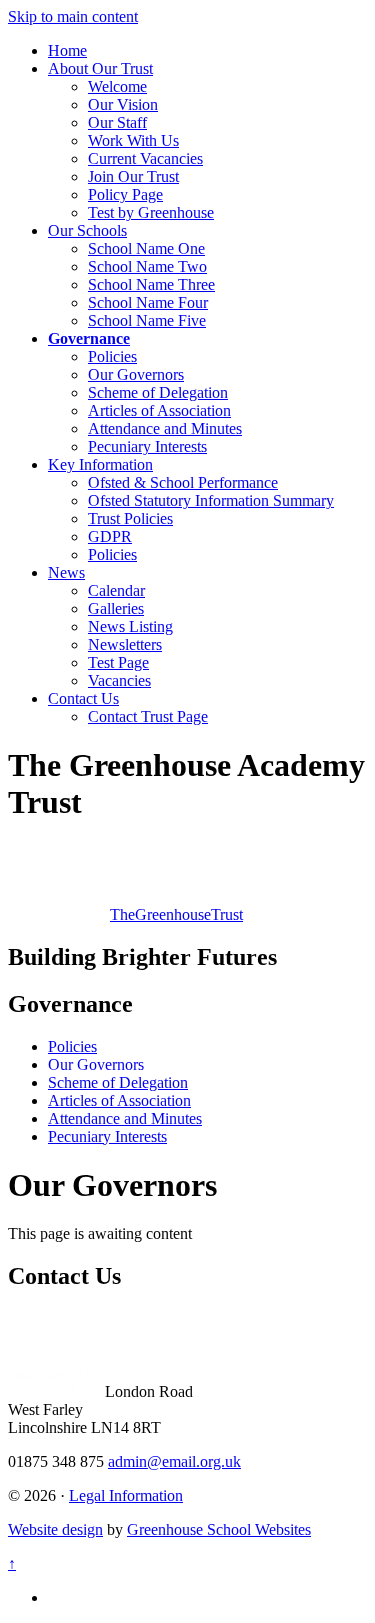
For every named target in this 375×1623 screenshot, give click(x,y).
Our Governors (136, 374)
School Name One (146, 248)
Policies (112, 356)
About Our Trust (100, 68)
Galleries (116, 608)
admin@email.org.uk (174, 1461)
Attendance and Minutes (165, 428)
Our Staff (117, 122)
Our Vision (123, 104)
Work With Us (133, 140)
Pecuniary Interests (147, 446)
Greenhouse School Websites (219, 1529)
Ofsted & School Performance (183, 482)
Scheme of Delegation (158, 392)
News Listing (130, 626)
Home (67, 50)
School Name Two (147, 266)
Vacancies (119, 680)
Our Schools (87, 230)
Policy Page (125, 194)
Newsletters (125, 644)
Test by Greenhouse (151, 212)
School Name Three (151, 284)
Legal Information (126, 1495)
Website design (55, 1529)
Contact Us (83, 698)
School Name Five (147, 320)
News (66, 572)
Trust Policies (130, 518)
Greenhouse (176, 914)
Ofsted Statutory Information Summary (211, 500)
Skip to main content (73, 16)
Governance (89, 338)
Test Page (118, 662)
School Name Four (148, 302)
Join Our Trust (133, 176)
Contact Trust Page (148, 716)
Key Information (100, 464)
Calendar (116, 590)
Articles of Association (159, 410)
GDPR (110, 536)
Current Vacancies (145, 158)
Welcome (117, 86)
